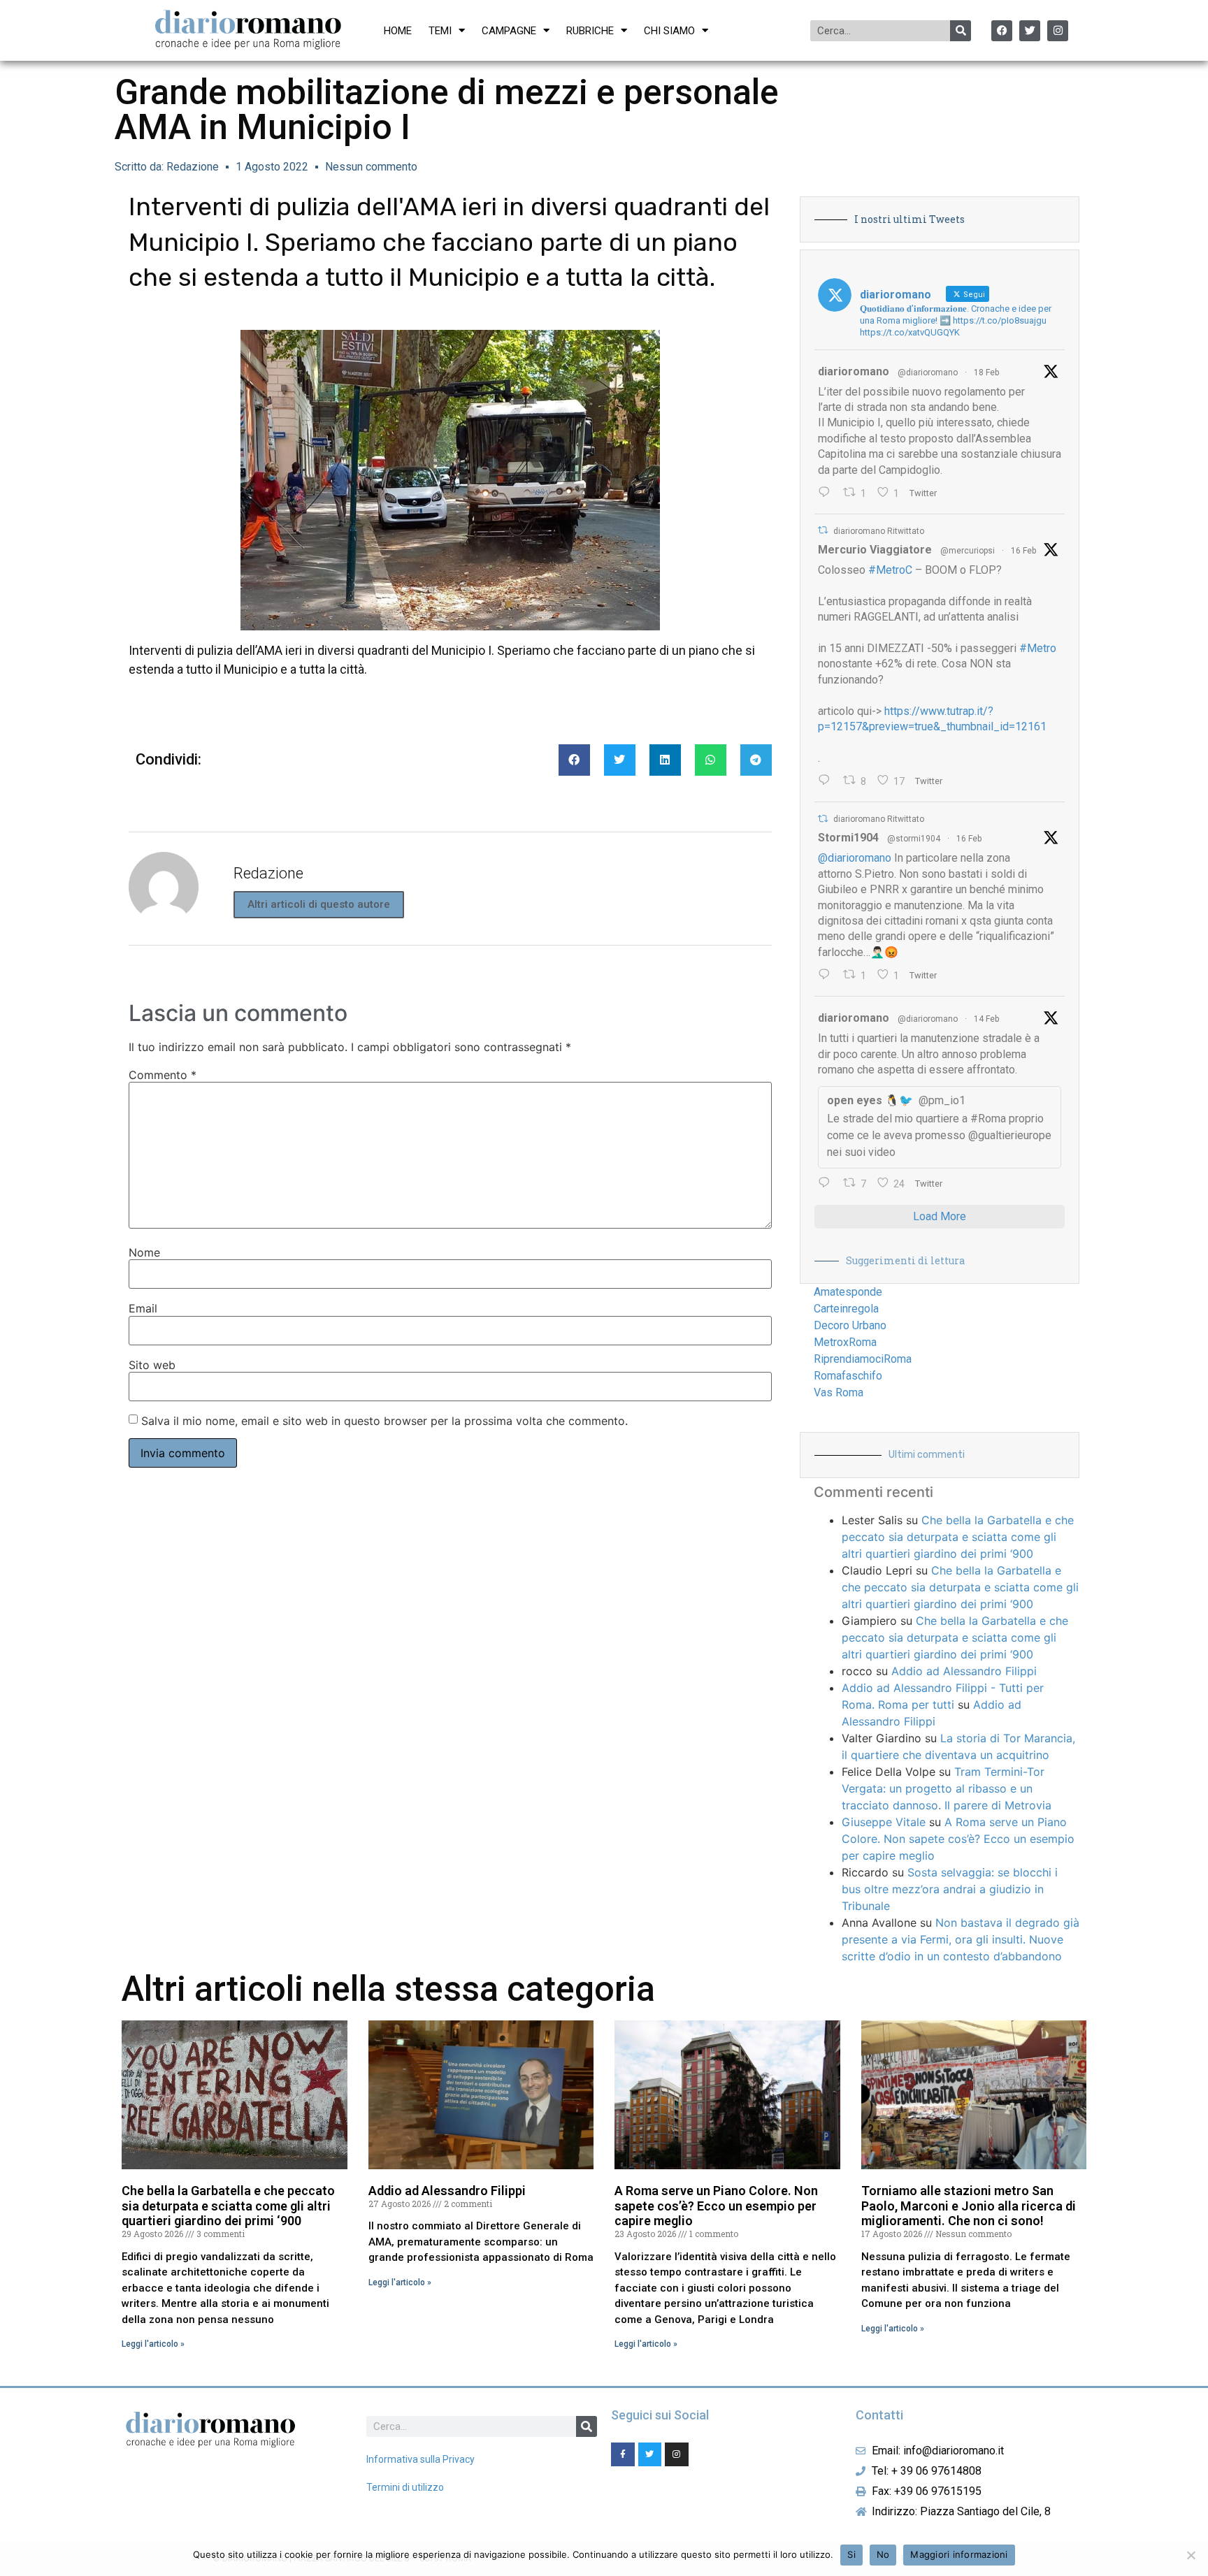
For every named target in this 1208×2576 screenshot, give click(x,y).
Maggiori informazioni (959, 2554)
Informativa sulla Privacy (420, 2459)
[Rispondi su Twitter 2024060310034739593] (827, 493)
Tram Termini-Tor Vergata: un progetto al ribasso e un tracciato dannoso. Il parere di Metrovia (947, 1788)
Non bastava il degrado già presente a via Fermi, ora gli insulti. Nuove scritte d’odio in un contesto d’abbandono (961, 1939)
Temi (440, 31)
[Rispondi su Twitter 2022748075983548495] (827, 1184)
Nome (144, 1252)
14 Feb (986, 1019)
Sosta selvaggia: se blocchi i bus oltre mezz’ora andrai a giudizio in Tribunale (950, 1889)
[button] (574, 760)
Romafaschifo (848, 1376)
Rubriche (590, 31)
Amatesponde (848, 1292)
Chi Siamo (669, 31)
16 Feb (1023, 551)
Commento (163, 1075)
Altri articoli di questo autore (319, 904)
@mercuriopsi (968, 551)
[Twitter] (1030, 31)
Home (398, 31)
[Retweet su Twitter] (823, 530)
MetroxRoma (845, 1342)
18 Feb (986, 372)
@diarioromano (928, 372)
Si (851, 2554)
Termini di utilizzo (405, 2487)
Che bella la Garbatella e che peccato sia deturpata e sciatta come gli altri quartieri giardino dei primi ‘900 (958, 1537)
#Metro (1038, 648)
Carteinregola (846, 1309)
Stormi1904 (848, 838)
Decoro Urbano (850, 1325)
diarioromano (854, 371)
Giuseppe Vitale (884, 1822)
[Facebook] (1002, 31)
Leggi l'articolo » (153, 2344)
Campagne (509, 31)
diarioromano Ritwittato (879, 531)
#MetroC (890, 570)
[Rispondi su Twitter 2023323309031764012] (827, 781)
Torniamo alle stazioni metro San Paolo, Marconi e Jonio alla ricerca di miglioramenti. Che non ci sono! (969, 2206)
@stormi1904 (914, 839)
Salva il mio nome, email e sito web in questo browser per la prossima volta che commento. (384, 1421)
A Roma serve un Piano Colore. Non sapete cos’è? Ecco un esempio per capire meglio (958, 1839)
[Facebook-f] (623, 2454)
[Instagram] (1058, 31)
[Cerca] (961, 31)
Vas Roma (839, 1392)
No (883, 2554)
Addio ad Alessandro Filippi (964, 1671)
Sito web (152, 1365)
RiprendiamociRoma (863, 1359)
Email (143, 1308)
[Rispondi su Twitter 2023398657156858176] (827, 976)
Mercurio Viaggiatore (875, 550)
